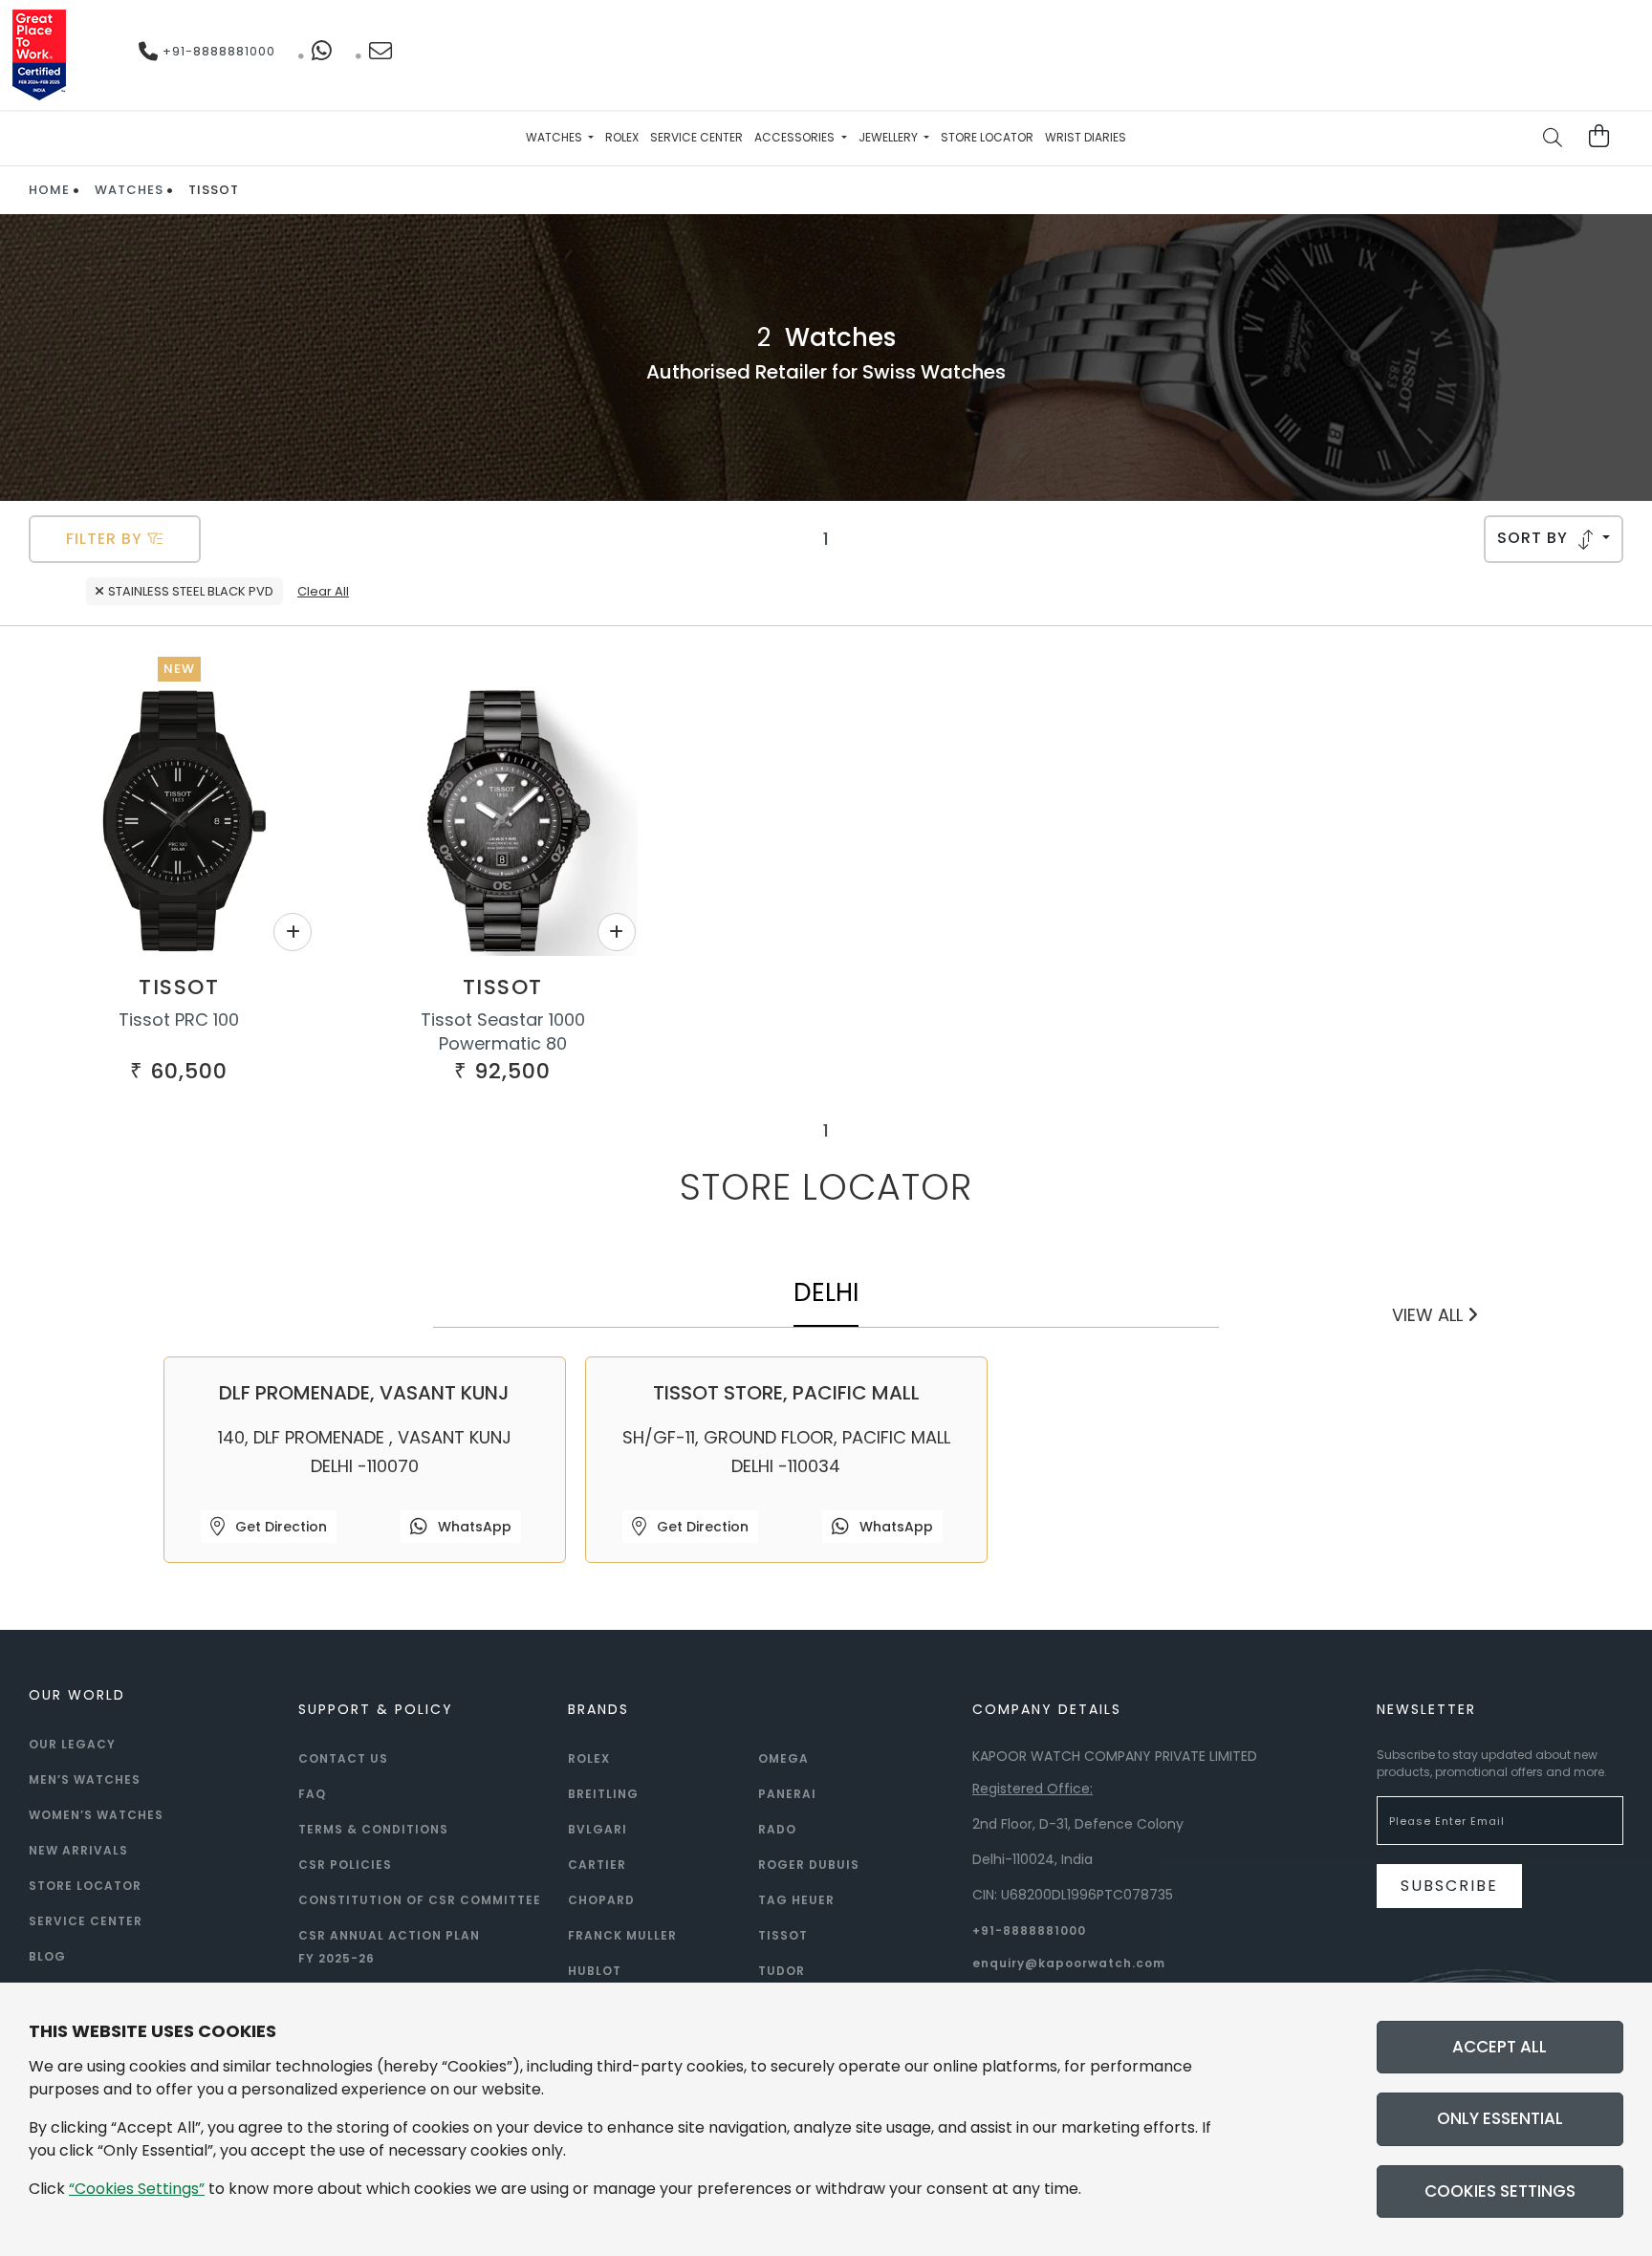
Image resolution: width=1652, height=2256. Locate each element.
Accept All (1500, 2047)
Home (49, 190)
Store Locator (987, 137)
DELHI (826, 1292)
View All (1430, 1315)
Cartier (597, 1865)
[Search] (1554, 140)
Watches (129, 190)
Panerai (787, 1794)
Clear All (323, 591)
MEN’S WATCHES (85, 1779)
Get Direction (279, 1527)
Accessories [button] (796, 137)
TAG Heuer (796, 1900)
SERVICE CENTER (86, 1921)
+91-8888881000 (217, 51)
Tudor (782, 1971)
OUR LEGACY (72, 1744)
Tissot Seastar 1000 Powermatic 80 (503, 1031)
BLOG (47, 1956)
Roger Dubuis (809, 1865)
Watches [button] (555, 137)
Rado (777, 1829)
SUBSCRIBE (1449, 1886)
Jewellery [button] (890, 137)
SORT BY (1535, 538)
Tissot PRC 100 (179, 1020)
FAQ (312, 1794)
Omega (783, 1758)
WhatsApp (473, 1527)
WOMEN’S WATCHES (96, 1815)
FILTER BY (107, 539)
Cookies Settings (1500, 2191)
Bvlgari (598, 1829)
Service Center (696, 137)
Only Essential (1500, 2118)
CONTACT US (343, 1758)
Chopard (601, 1900)
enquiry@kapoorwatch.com (1069, 1963)
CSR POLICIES (345, 1865)
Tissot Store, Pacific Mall (786, 1393)
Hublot (595, 1971)
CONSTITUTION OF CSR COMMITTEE (420, 1900)
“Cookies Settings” (137, 2189)
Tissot (179, 987)
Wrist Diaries (1086, 137)
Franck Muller (622, 1935)
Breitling (603, 1794)
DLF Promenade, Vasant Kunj (364, 1393)
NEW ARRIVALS (78, 1850)
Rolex (622, 137)
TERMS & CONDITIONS (373, 1829)
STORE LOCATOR (85, 1886)
